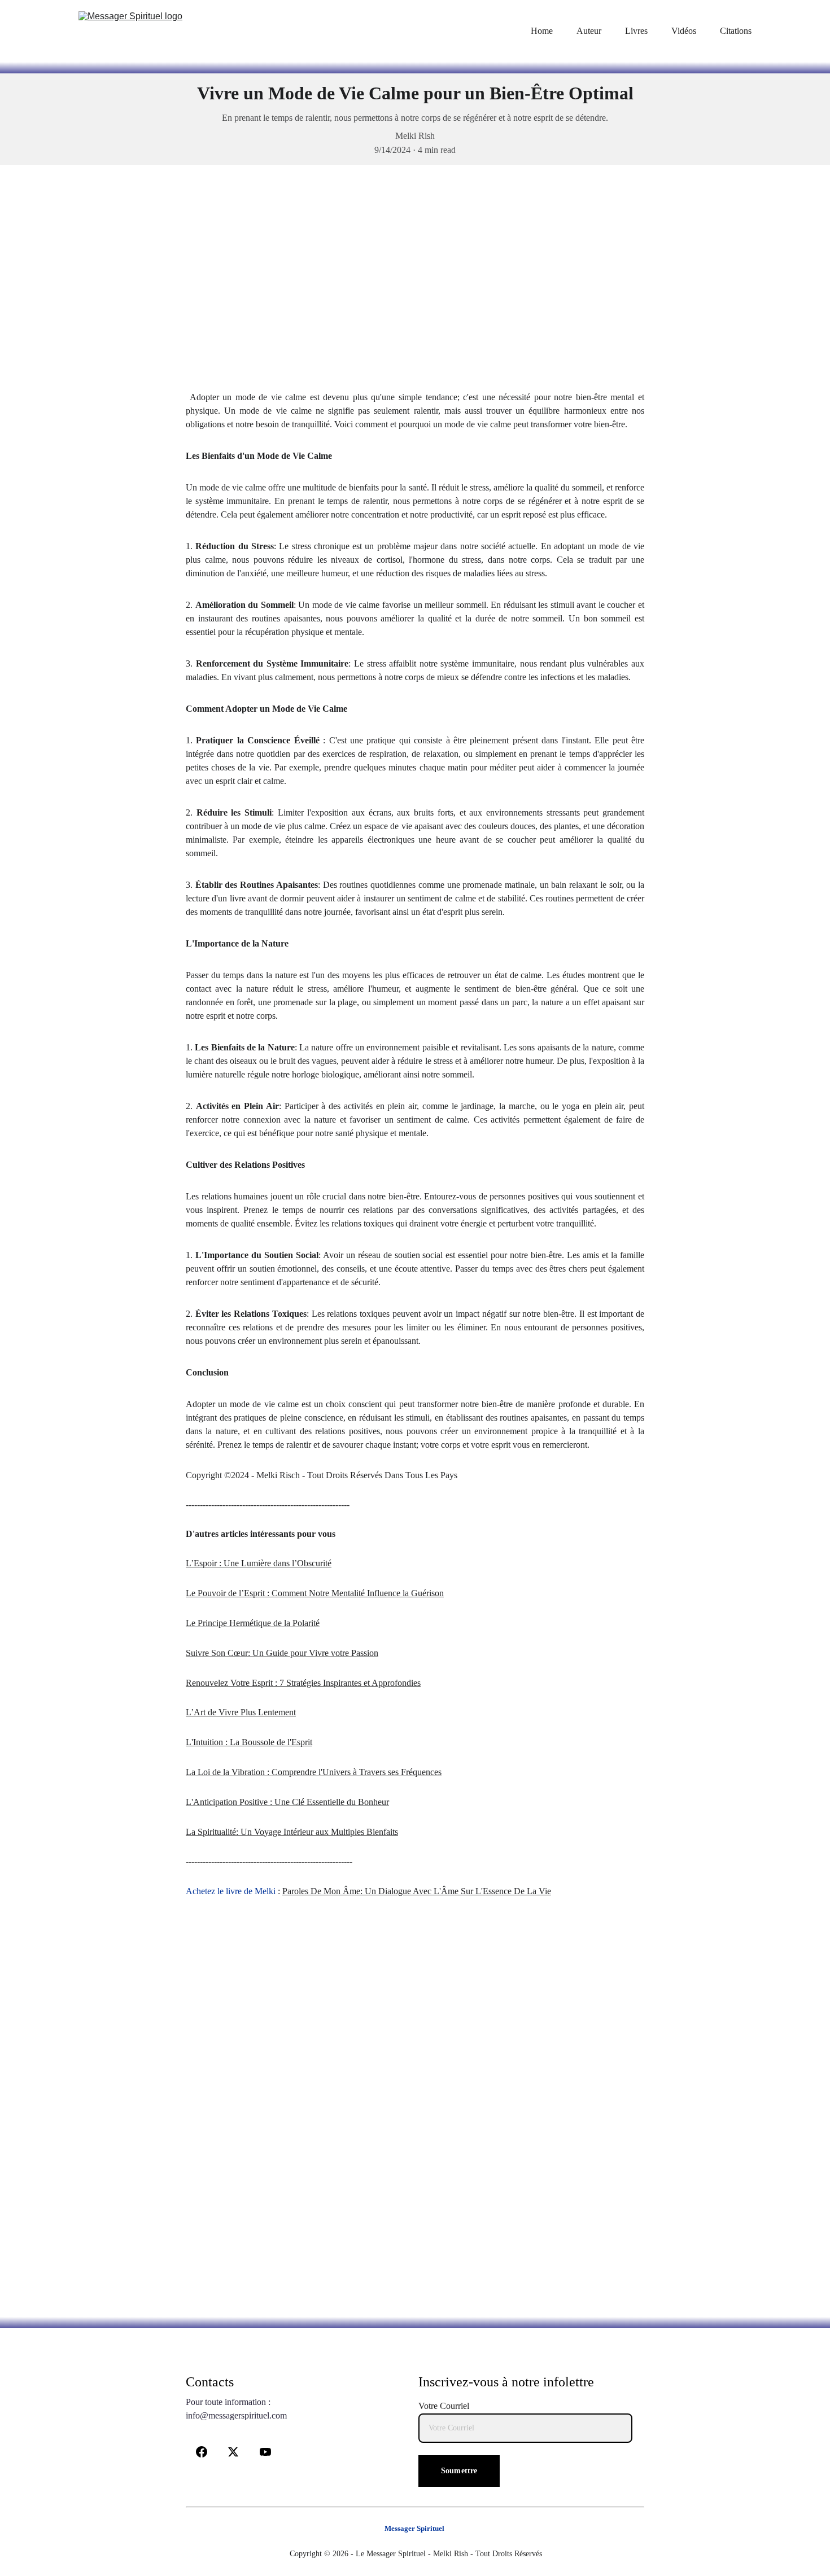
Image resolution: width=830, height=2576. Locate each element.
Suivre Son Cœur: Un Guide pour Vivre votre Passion (282, 1653)
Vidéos (684, 31)
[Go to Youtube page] (265, 2452)
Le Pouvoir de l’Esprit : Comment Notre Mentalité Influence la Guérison (315, 1593)
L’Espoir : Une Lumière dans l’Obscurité (259, 1563)
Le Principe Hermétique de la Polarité (253, 1623)
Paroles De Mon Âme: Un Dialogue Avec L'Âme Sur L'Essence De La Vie (417, 1891)
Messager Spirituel (414, 2528)
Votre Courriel (444, 2406)
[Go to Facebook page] (202, 2452)
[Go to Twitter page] (233, 2452)
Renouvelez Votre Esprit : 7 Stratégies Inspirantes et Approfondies (303, 1683)
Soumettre (459, 2471)
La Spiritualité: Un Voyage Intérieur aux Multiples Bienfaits (292, 1832)
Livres (636, 31)
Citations (736, 31)
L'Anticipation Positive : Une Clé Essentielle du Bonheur (287, 1802)
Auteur (589, 31)
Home (542, 31)
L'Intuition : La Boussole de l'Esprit (249, 1742)
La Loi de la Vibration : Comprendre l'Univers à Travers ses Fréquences (314, 1772)
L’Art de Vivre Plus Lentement (241, 1712)
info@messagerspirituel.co (233, 2415)
